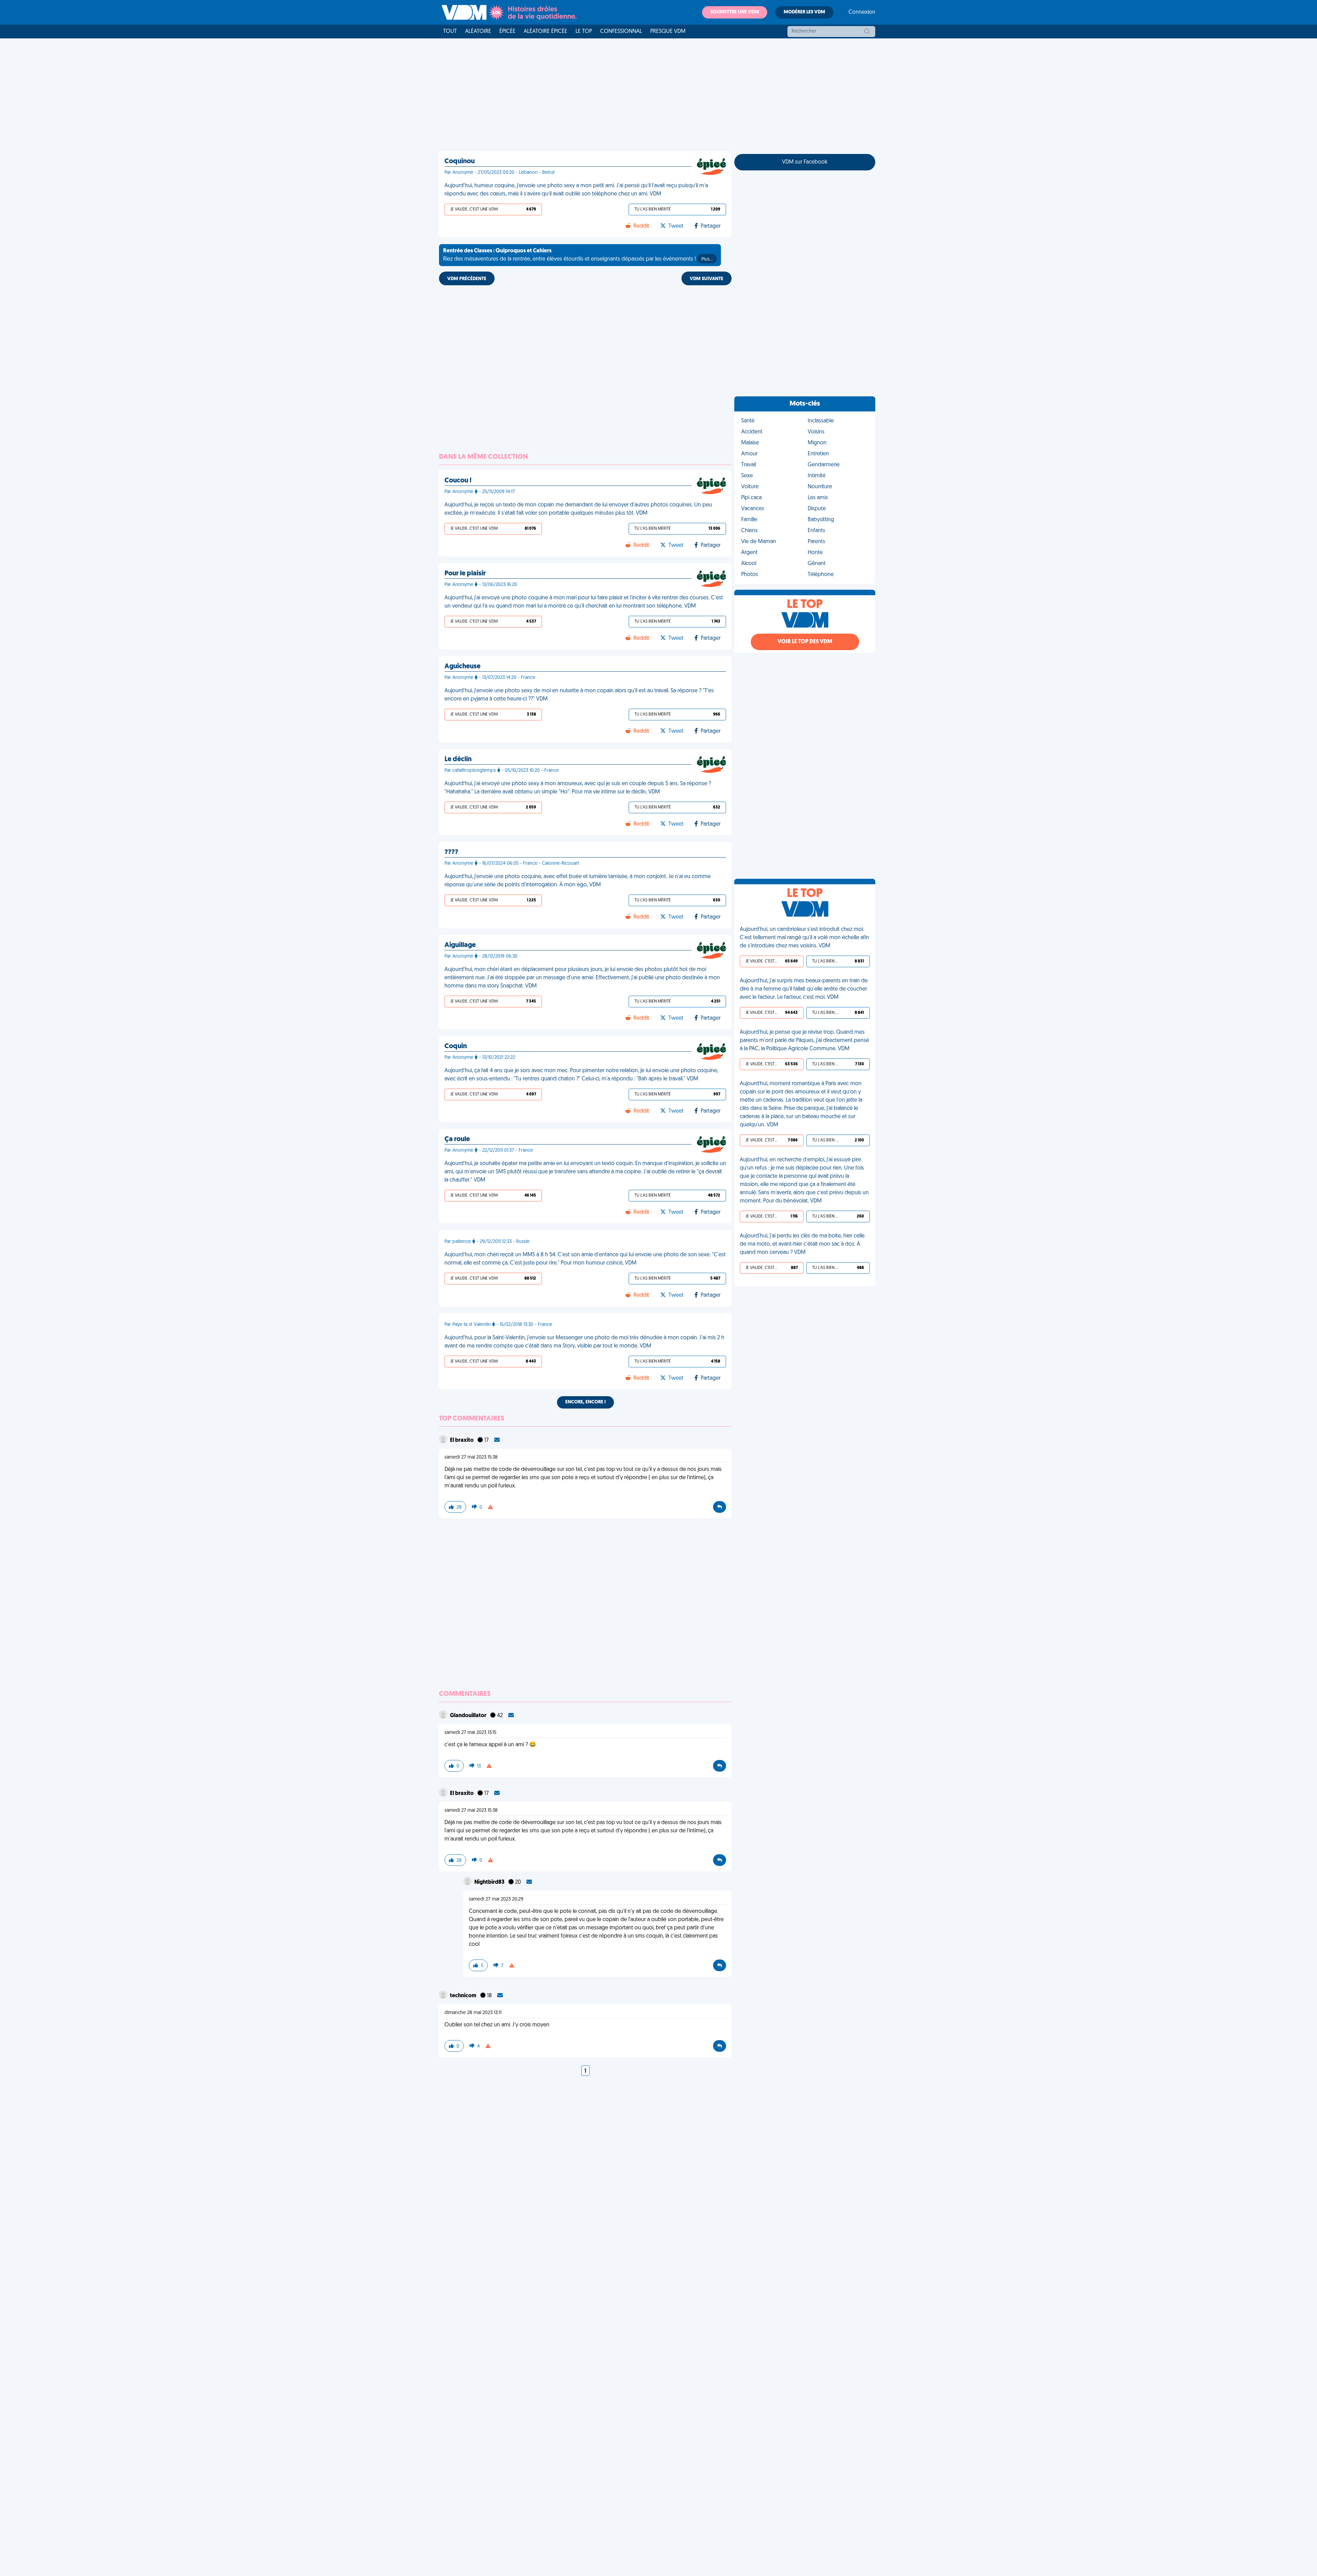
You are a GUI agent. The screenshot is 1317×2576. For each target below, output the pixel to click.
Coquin (456, 1046)
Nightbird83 (490, 1882)
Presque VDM (668, 32)
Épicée (507, 32)
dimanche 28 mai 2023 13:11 (473, 2013)
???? (451, 852)
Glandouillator (469, 1716)
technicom (464, 1996)
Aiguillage (460, 945)
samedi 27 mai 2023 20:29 (496, 1899)
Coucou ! (458, 481)
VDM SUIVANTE (707, 279)
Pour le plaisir (465, 574)
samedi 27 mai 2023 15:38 (471, 1457)
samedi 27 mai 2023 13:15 (470, 1733)
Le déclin (458, 759)
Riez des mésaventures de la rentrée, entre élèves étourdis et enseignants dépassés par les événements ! (578, 255)
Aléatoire (478, 32)
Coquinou (460, 161)
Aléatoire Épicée (545, 32)
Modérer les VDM (804, 12)
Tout (450, 32)
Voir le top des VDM (805, 642)
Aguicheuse (462, 667)
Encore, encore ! (585, 1402)
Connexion (862, 12)
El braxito (462, 1440)
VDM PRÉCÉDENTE (467, 279)
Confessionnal (621, 32)
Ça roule (457, 1139)
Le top (584, 32)
